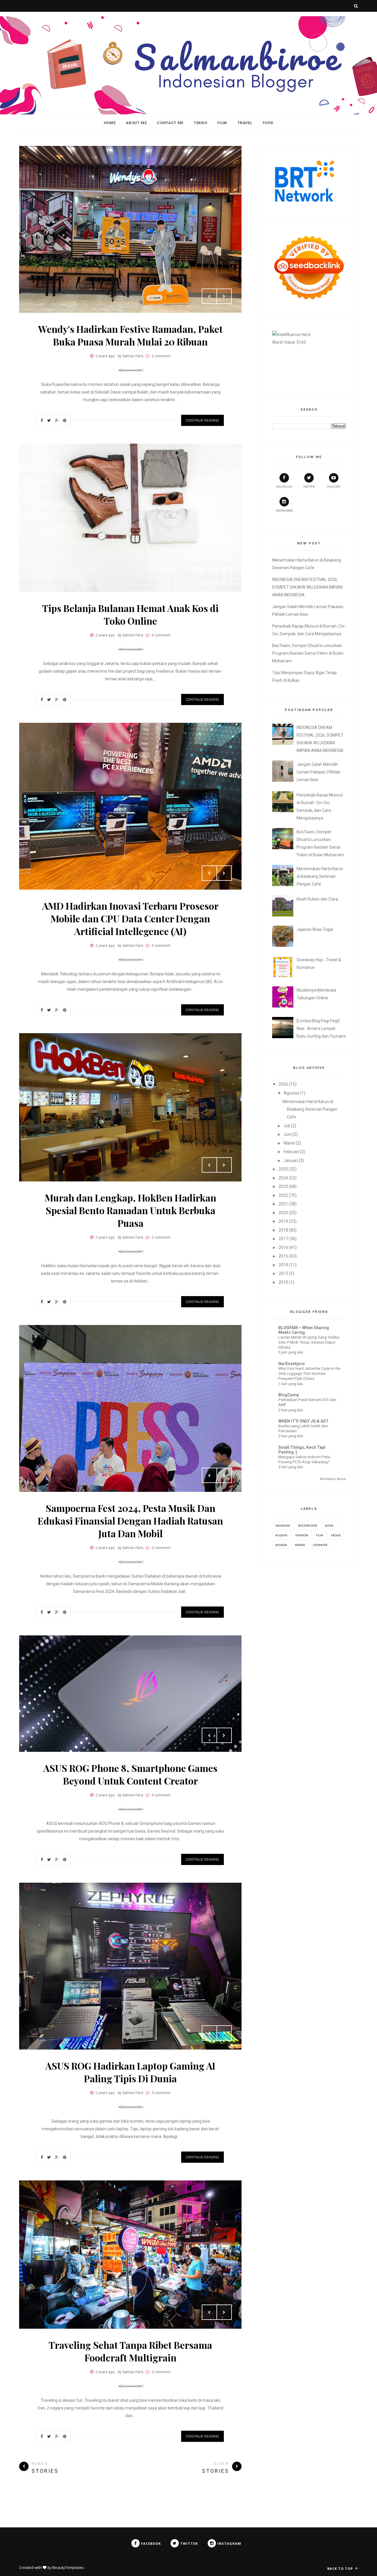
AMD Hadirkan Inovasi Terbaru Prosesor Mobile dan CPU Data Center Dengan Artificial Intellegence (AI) (130, 918)
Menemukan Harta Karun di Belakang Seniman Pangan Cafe (320, 876)
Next (224, 296)
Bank (329, 1525)
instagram (284, 511)
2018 (283, 1230)
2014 (283, 1265)
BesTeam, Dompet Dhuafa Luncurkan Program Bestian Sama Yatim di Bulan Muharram (308, 653)
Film (222, 123)
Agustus (291, 1093)
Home (110, 123)
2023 (283, 1186)
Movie (336, 1535)
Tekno (200, 123)
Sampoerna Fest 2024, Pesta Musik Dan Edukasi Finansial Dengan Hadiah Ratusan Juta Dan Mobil (130, 1521)
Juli (287, 1126)
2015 (283, 1256)
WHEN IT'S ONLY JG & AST (304, 1421)
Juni (288, 1134)
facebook (284, 487)
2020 (283, 1213)
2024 (283, 1178)
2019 (283, 1221)
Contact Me (170, 123)
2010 (283, 1282)
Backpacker (308, 1525)
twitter (309, 487)
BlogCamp (289, 1395)
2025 (283, 1169)
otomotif (320, 1545)
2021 (283, 1204)
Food (268, 123)
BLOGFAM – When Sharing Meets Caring (304, 1330)
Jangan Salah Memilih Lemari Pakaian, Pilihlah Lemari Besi (319, 772)
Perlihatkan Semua (333, 1479)
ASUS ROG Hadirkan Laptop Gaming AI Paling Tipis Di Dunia (130, 2072)
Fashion (302, 1535)
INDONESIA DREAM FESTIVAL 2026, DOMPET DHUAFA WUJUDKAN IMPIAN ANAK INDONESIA (307, 587)
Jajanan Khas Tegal (315, 929)
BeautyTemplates (68, 2567)
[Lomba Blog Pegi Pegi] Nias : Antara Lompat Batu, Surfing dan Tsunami (321, 1028)
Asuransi (283, 1525)
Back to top (341, 2568)
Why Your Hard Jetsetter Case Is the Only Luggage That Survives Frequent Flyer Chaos (309, 1374)
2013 (283, 1273)
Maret (289, 1143)
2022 (283, 1195)
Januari (291, 1161)
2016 (283, 1247)
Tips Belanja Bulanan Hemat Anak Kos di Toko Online (130, 614)
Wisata (300, 1545)
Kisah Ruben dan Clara (317, 899)
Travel (245, 123)
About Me (136, 123)
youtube (334, 487)
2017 (283, 1239)
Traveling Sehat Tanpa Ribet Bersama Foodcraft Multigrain (130, 2351)
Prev (209, 296)
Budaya (281, 1535)
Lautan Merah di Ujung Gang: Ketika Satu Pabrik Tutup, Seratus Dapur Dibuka (309, 1342)
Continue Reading (202, 420)
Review (281, 1545)
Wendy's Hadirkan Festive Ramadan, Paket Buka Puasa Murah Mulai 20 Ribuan (130, 335)
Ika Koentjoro (292, 1364)
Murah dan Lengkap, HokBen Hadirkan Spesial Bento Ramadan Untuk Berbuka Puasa (130, 1210)
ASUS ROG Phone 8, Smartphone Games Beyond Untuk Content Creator (130, 1774)
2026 (283, 1084)
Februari (291, 1152)
